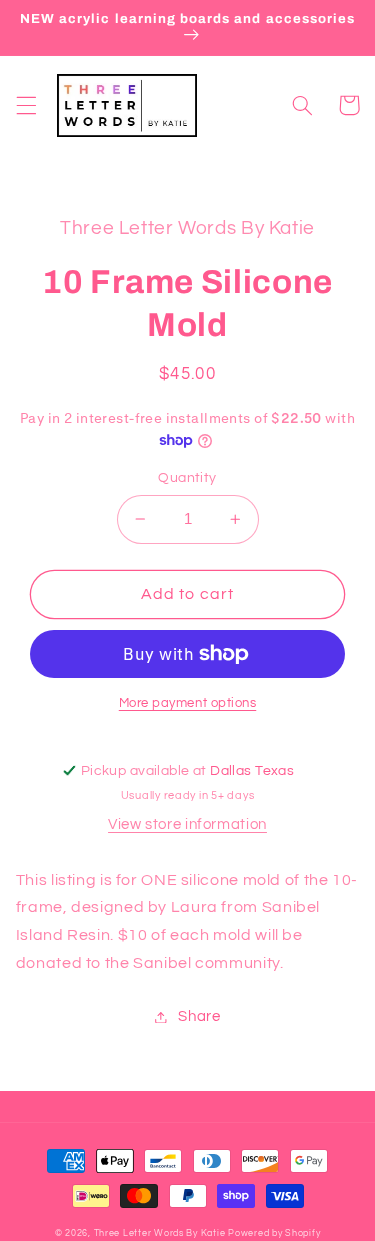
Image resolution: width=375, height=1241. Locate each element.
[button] (26, 105)
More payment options (188, 703)
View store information (187, 824)
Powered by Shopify (274, 1233)
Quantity (187, 478)
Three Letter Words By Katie (160, 1233)
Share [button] (199, 1016)
